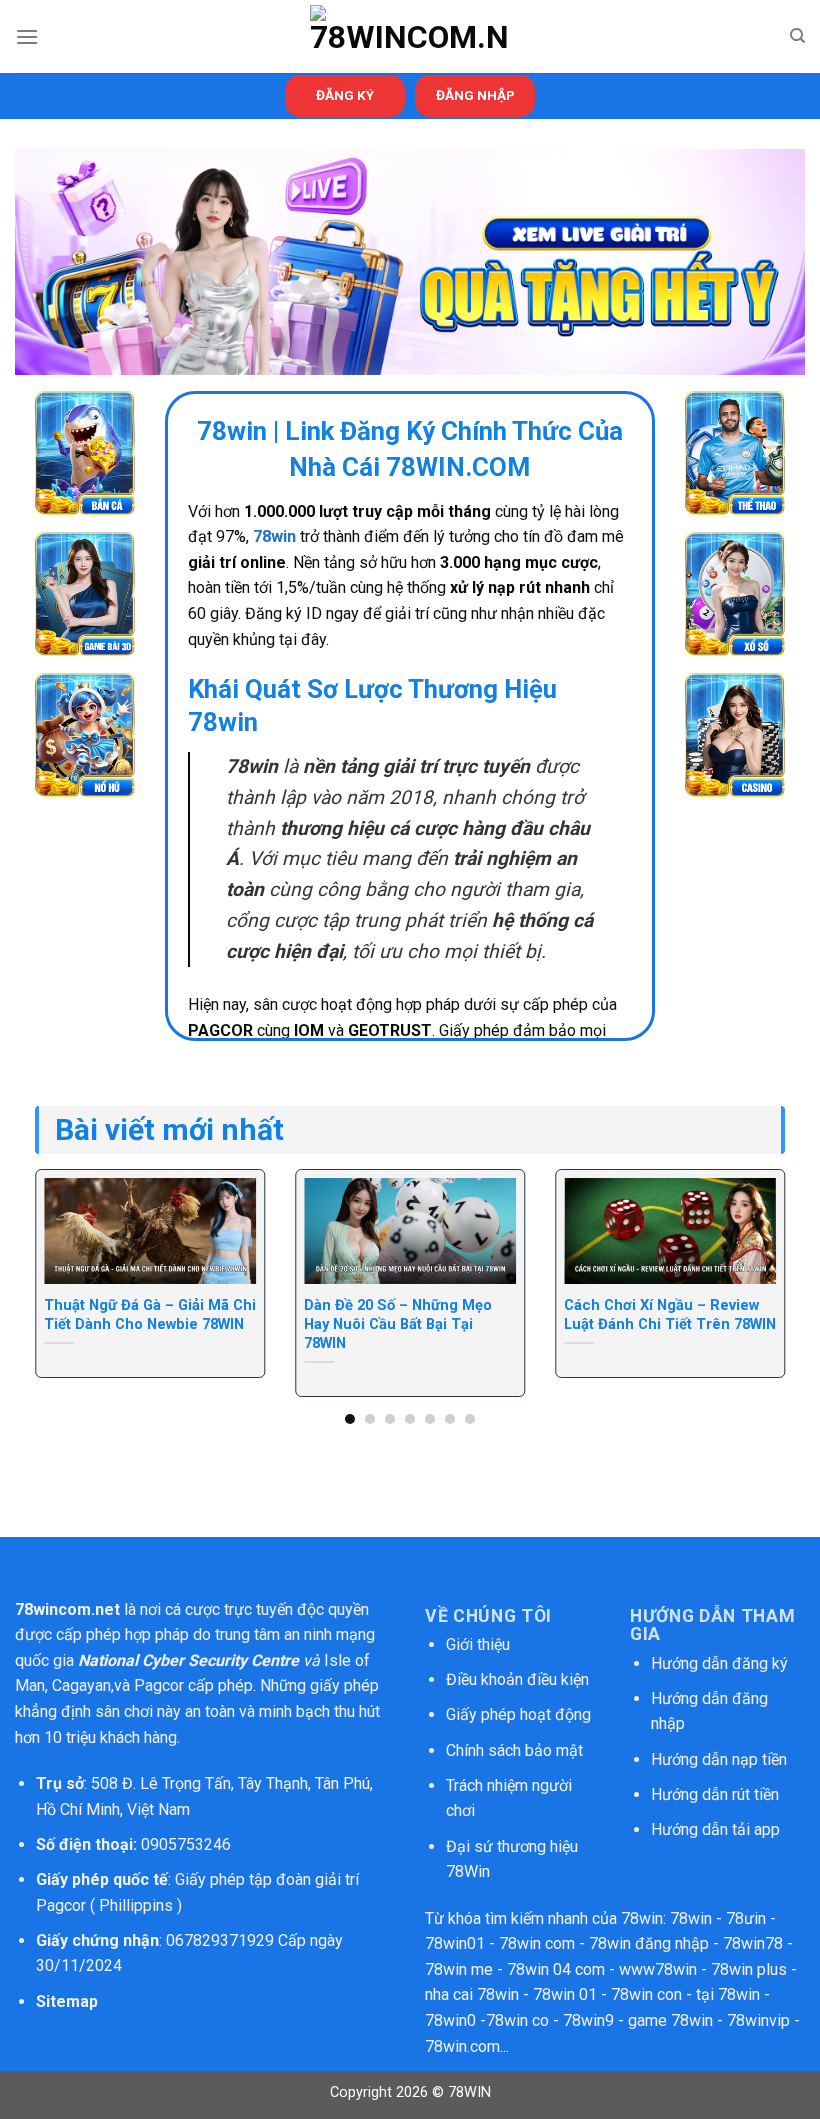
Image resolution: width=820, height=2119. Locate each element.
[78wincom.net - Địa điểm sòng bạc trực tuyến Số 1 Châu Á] (410, 36)
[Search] (797, 36)
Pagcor (159, 1685)
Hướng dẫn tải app (715, 1829)
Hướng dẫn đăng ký (719, 1663)
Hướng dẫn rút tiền (715, 1794)
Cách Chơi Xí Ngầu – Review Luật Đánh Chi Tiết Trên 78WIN (670, 1314)
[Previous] (61, 1258)
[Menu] (27, 36)
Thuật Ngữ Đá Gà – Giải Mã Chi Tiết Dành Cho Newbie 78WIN (150, 1314)
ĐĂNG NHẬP (475, 95)
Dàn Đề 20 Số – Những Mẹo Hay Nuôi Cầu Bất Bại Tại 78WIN (398, 1324)
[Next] (759, 1258)
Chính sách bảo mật (516, 1750)
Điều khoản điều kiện (517, 1679)
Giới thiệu (478, 1644)
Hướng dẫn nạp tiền (719, 1759)
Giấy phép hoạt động (518, 1714)
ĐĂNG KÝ (345, 95)
